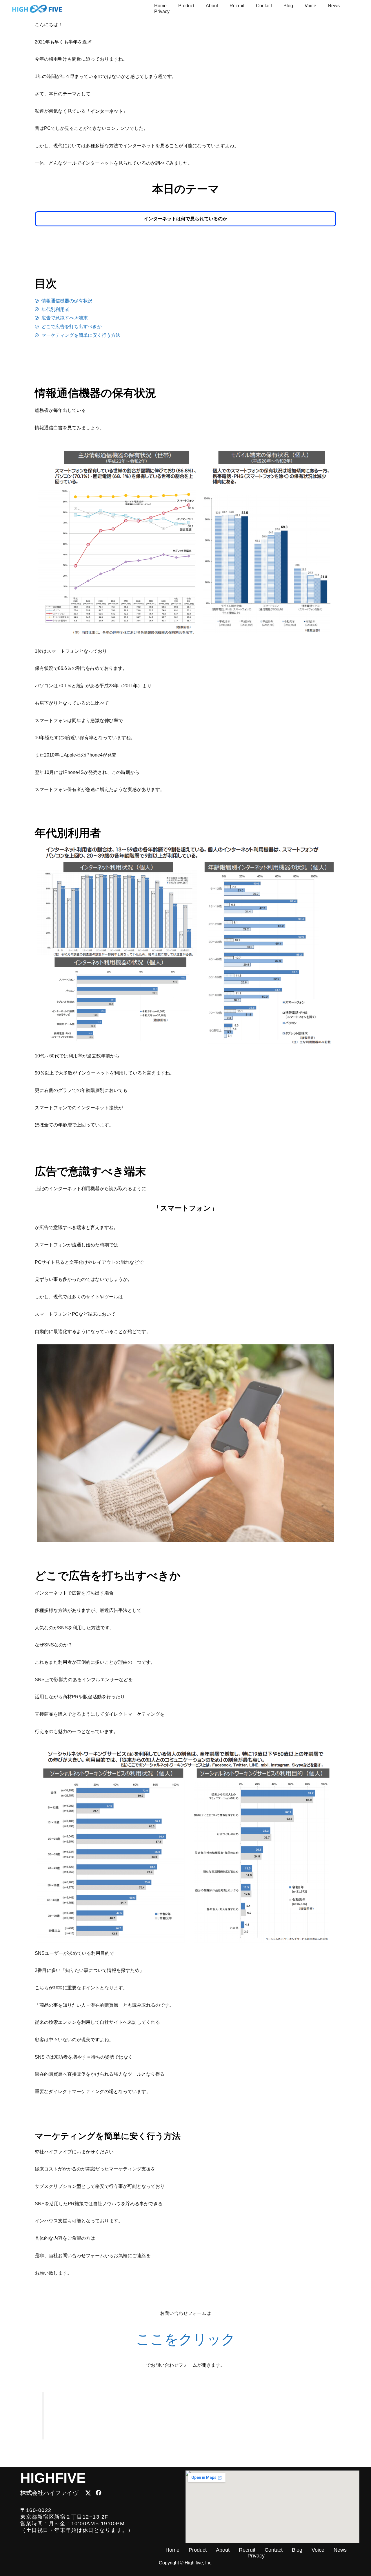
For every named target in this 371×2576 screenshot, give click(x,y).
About (212, 6)
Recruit (237, 6)
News (334, 6)
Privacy (162, 11)
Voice (310, 6)
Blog (288, 6)
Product (186, 6)
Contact (264, 6)
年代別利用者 (68, 833)
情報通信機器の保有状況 (96, 393)
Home (160, 6)
